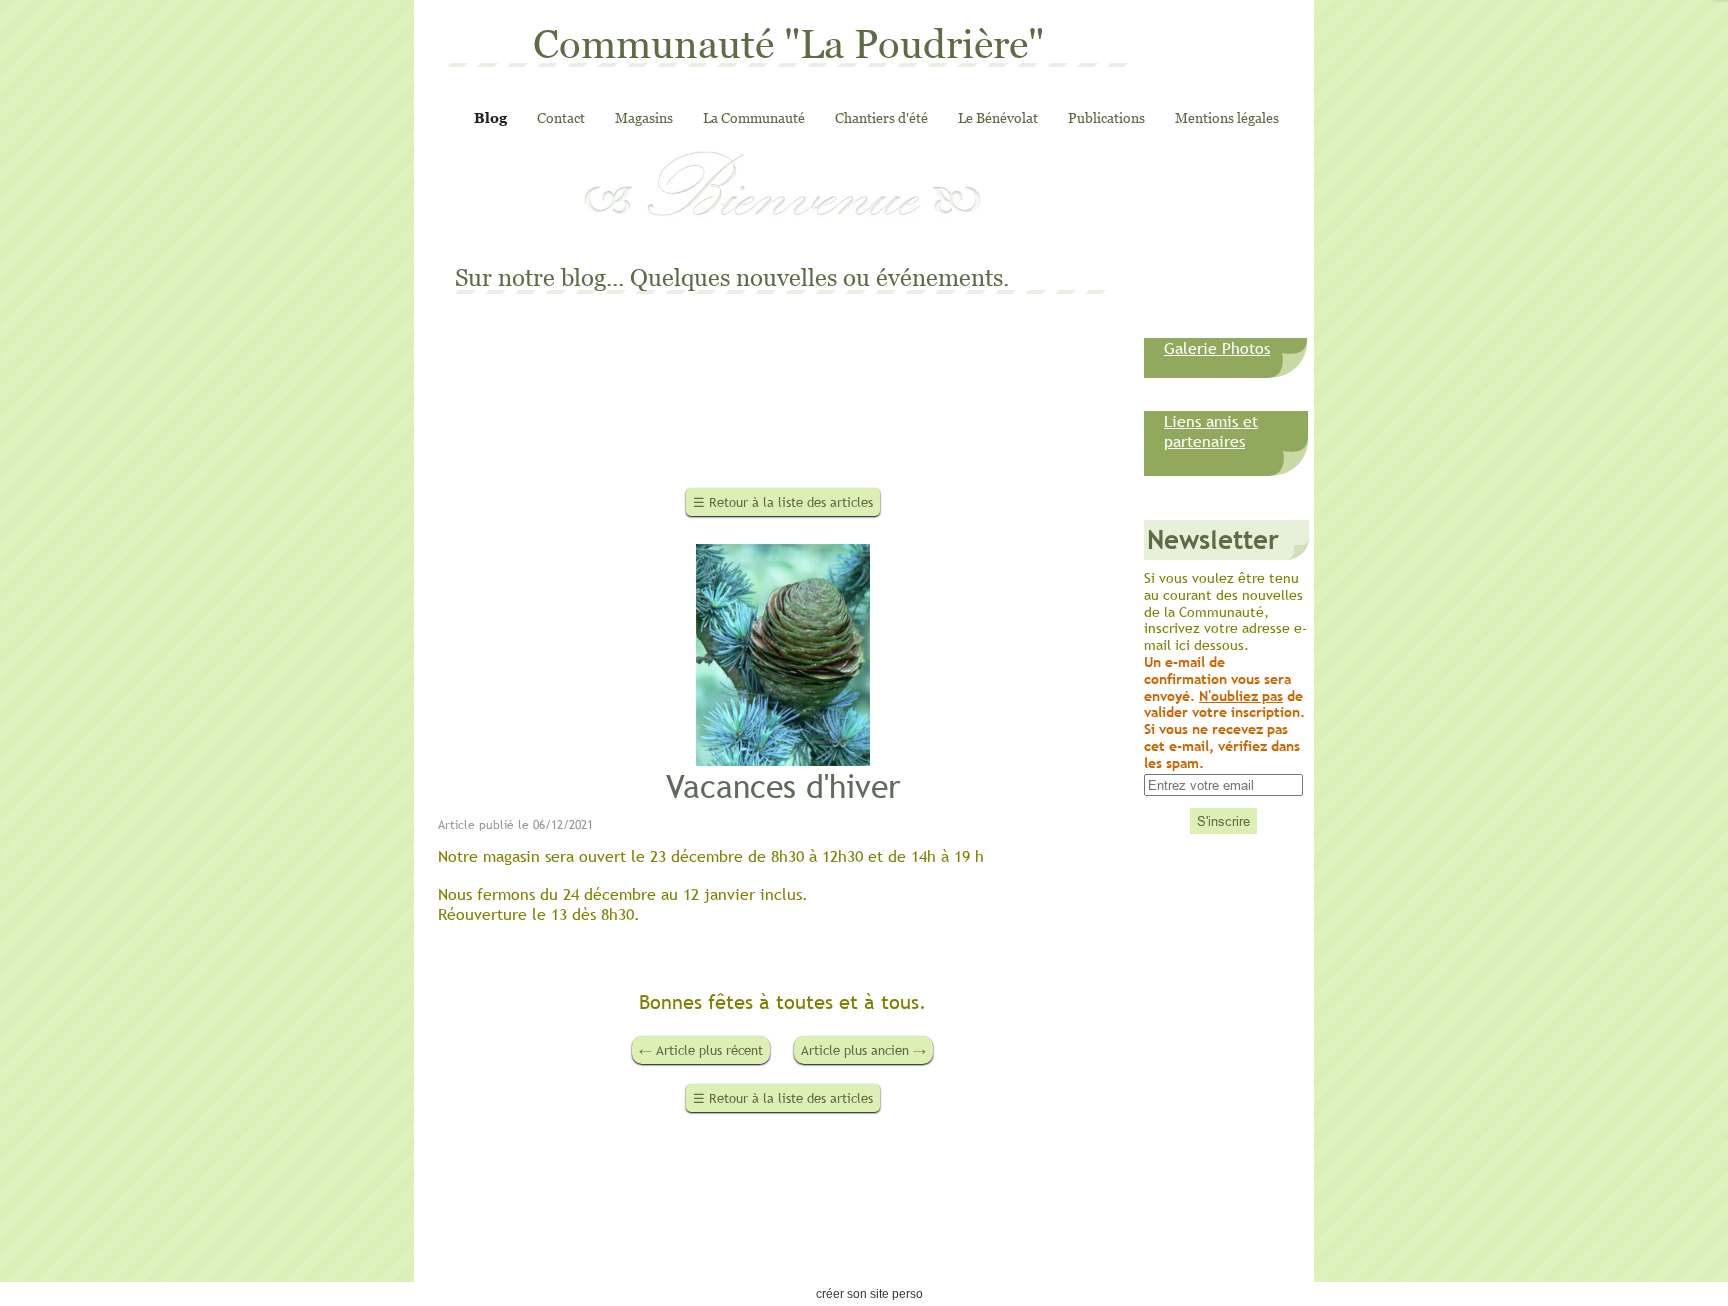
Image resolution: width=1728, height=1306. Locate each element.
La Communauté (754, 117)
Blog (490, 117)
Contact (561, 117)
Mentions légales (1227, 117)
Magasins (644, 117)
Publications (1106, 117)
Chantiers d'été (881, 117)
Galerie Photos (1217, 348)
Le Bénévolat (998, 117)
